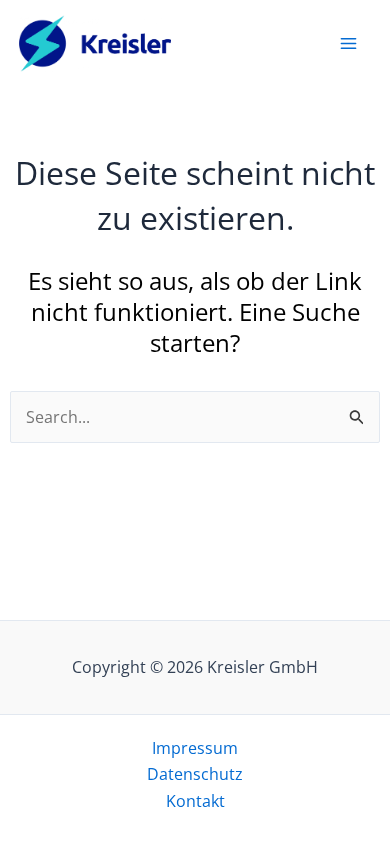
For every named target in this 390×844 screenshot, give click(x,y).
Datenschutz (195, 774)
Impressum (195, 748)
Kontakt (195, 801)
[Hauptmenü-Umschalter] (348, 43)
